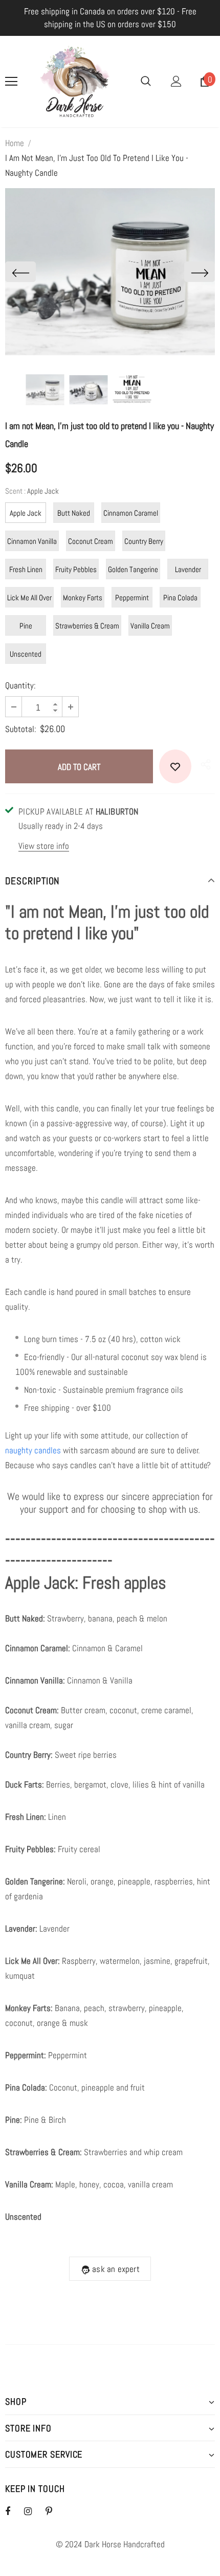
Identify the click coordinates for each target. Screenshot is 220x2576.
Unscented (26, 654)
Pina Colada (180, 597)
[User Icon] (176, 81)
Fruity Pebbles (76, 569)
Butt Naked (74, 513)
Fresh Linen (26, 569)
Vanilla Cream (150, 626)
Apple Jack (26, 513)
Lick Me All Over (29, 597)
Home (15, 143)
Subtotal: (21, 729)
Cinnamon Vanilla (32, 541)
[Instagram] (33, 2511)
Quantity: (20, 685)
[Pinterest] (55, 2511)
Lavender (188, 569)
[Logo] (75, 82)
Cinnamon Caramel (131, 513)
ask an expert (116, 2269)
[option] (110, 272)
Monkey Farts (83, 597)
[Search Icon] (146, 82)
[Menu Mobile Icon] (11, 82)
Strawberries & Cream (87, 626)
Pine (26, 626)
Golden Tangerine (133, 569)
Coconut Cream (91, 541)
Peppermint (132, 597)
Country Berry (144, 541)
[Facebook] (14, 2511)
